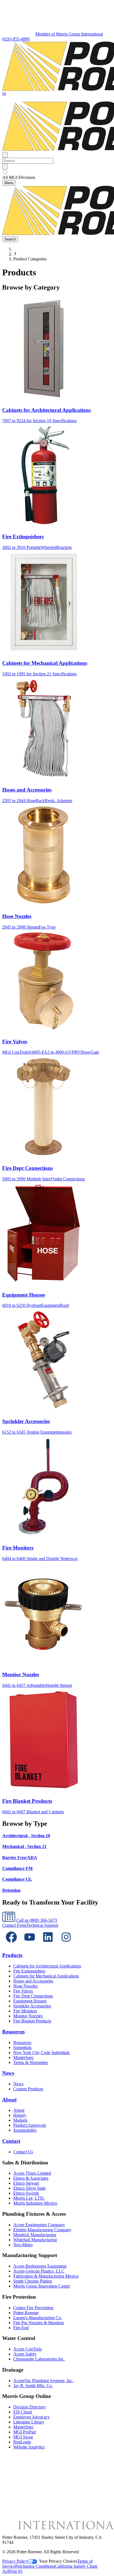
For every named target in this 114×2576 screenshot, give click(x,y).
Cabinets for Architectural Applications (47, 1966)
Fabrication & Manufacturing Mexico (46, 2276)
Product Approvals (30, 2125)
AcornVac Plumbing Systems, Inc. (43, 2381)
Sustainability (25, 2130)
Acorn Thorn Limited (32, 2173)
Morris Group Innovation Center (42, 2286)
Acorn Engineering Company (39, 2225)
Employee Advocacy (32, 2417)
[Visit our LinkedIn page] (48, 1945)
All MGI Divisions (19, 177)
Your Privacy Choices (58, 2561)
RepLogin (22, 2442)
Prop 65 (15, 2571)
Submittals (22, 2048)
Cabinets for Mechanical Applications (46, 1976)
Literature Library (29, 2422)
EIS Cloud (23, 2412)
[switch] (5, 172)
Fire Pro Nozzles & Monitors (39, 2323)
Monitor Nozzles (28, 2016)
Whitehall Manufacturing (35, 2240)
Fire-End (21, 2328)
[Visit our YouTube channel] (30, 1945)
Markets (20, 2120)
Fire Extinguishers (29, 1971)
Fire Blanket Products (32, 2021)
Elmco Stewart (26, 2183)
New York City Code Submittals (42, 2053)
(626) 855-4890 (16, 39)
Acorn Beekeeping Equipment (40, 2266)
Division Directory (30, 2407)
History (20, 2115)
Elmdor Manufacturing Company (42, 2230)
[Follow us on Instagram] (66, 1945)
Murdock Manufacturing (35, 2235)
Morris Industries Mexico (35, 2203)
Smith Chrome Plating (33, 2281)
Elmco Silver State (29, 2188)
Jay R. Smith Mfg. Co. (33, 2386)
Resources (13, 2032)
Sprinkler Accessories (32, 2006)
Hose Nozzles (25, 1986)
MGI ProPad (24, 2432)
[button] (4, 94)
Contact (11, 2141)
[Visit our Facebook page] (11, 1945)
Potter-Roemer (26, 2313)
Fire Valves (23, 1991)
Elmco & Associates (31, 2178)
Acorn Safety (25, 2354)
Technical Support (42, 1925)
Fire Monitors (25, 2011)
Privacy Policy (15, 2561)
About (9, 2100)
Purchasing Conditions (35, 2566)
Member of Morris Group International (69, 34)
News (8, 2073)
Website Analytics (29, 2447)
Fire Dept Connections (33, 1996)
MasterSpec (24, 2057)
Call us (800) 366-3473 (36, 1920)
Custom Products (28, 2089)
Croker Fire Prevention (33, 2308)
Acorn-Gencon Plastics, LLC (39, 2271)
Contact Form (14, 1925)
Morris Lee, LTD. (29, 2198)
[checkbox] (57, 172)
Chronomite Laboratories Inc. (39, 2359)
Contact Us (23, 2152)
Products (12, 1955)
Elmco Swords (26, 2193)
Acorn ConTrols (28, 2349)
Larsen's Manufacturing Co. (38, 2318)
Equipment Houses (30, 2001)
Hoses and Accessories (33, 1981)
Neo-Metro (23, 2245)
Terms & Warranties (31, 2062)
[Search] (5, 167)
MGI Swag (23, 2437)
